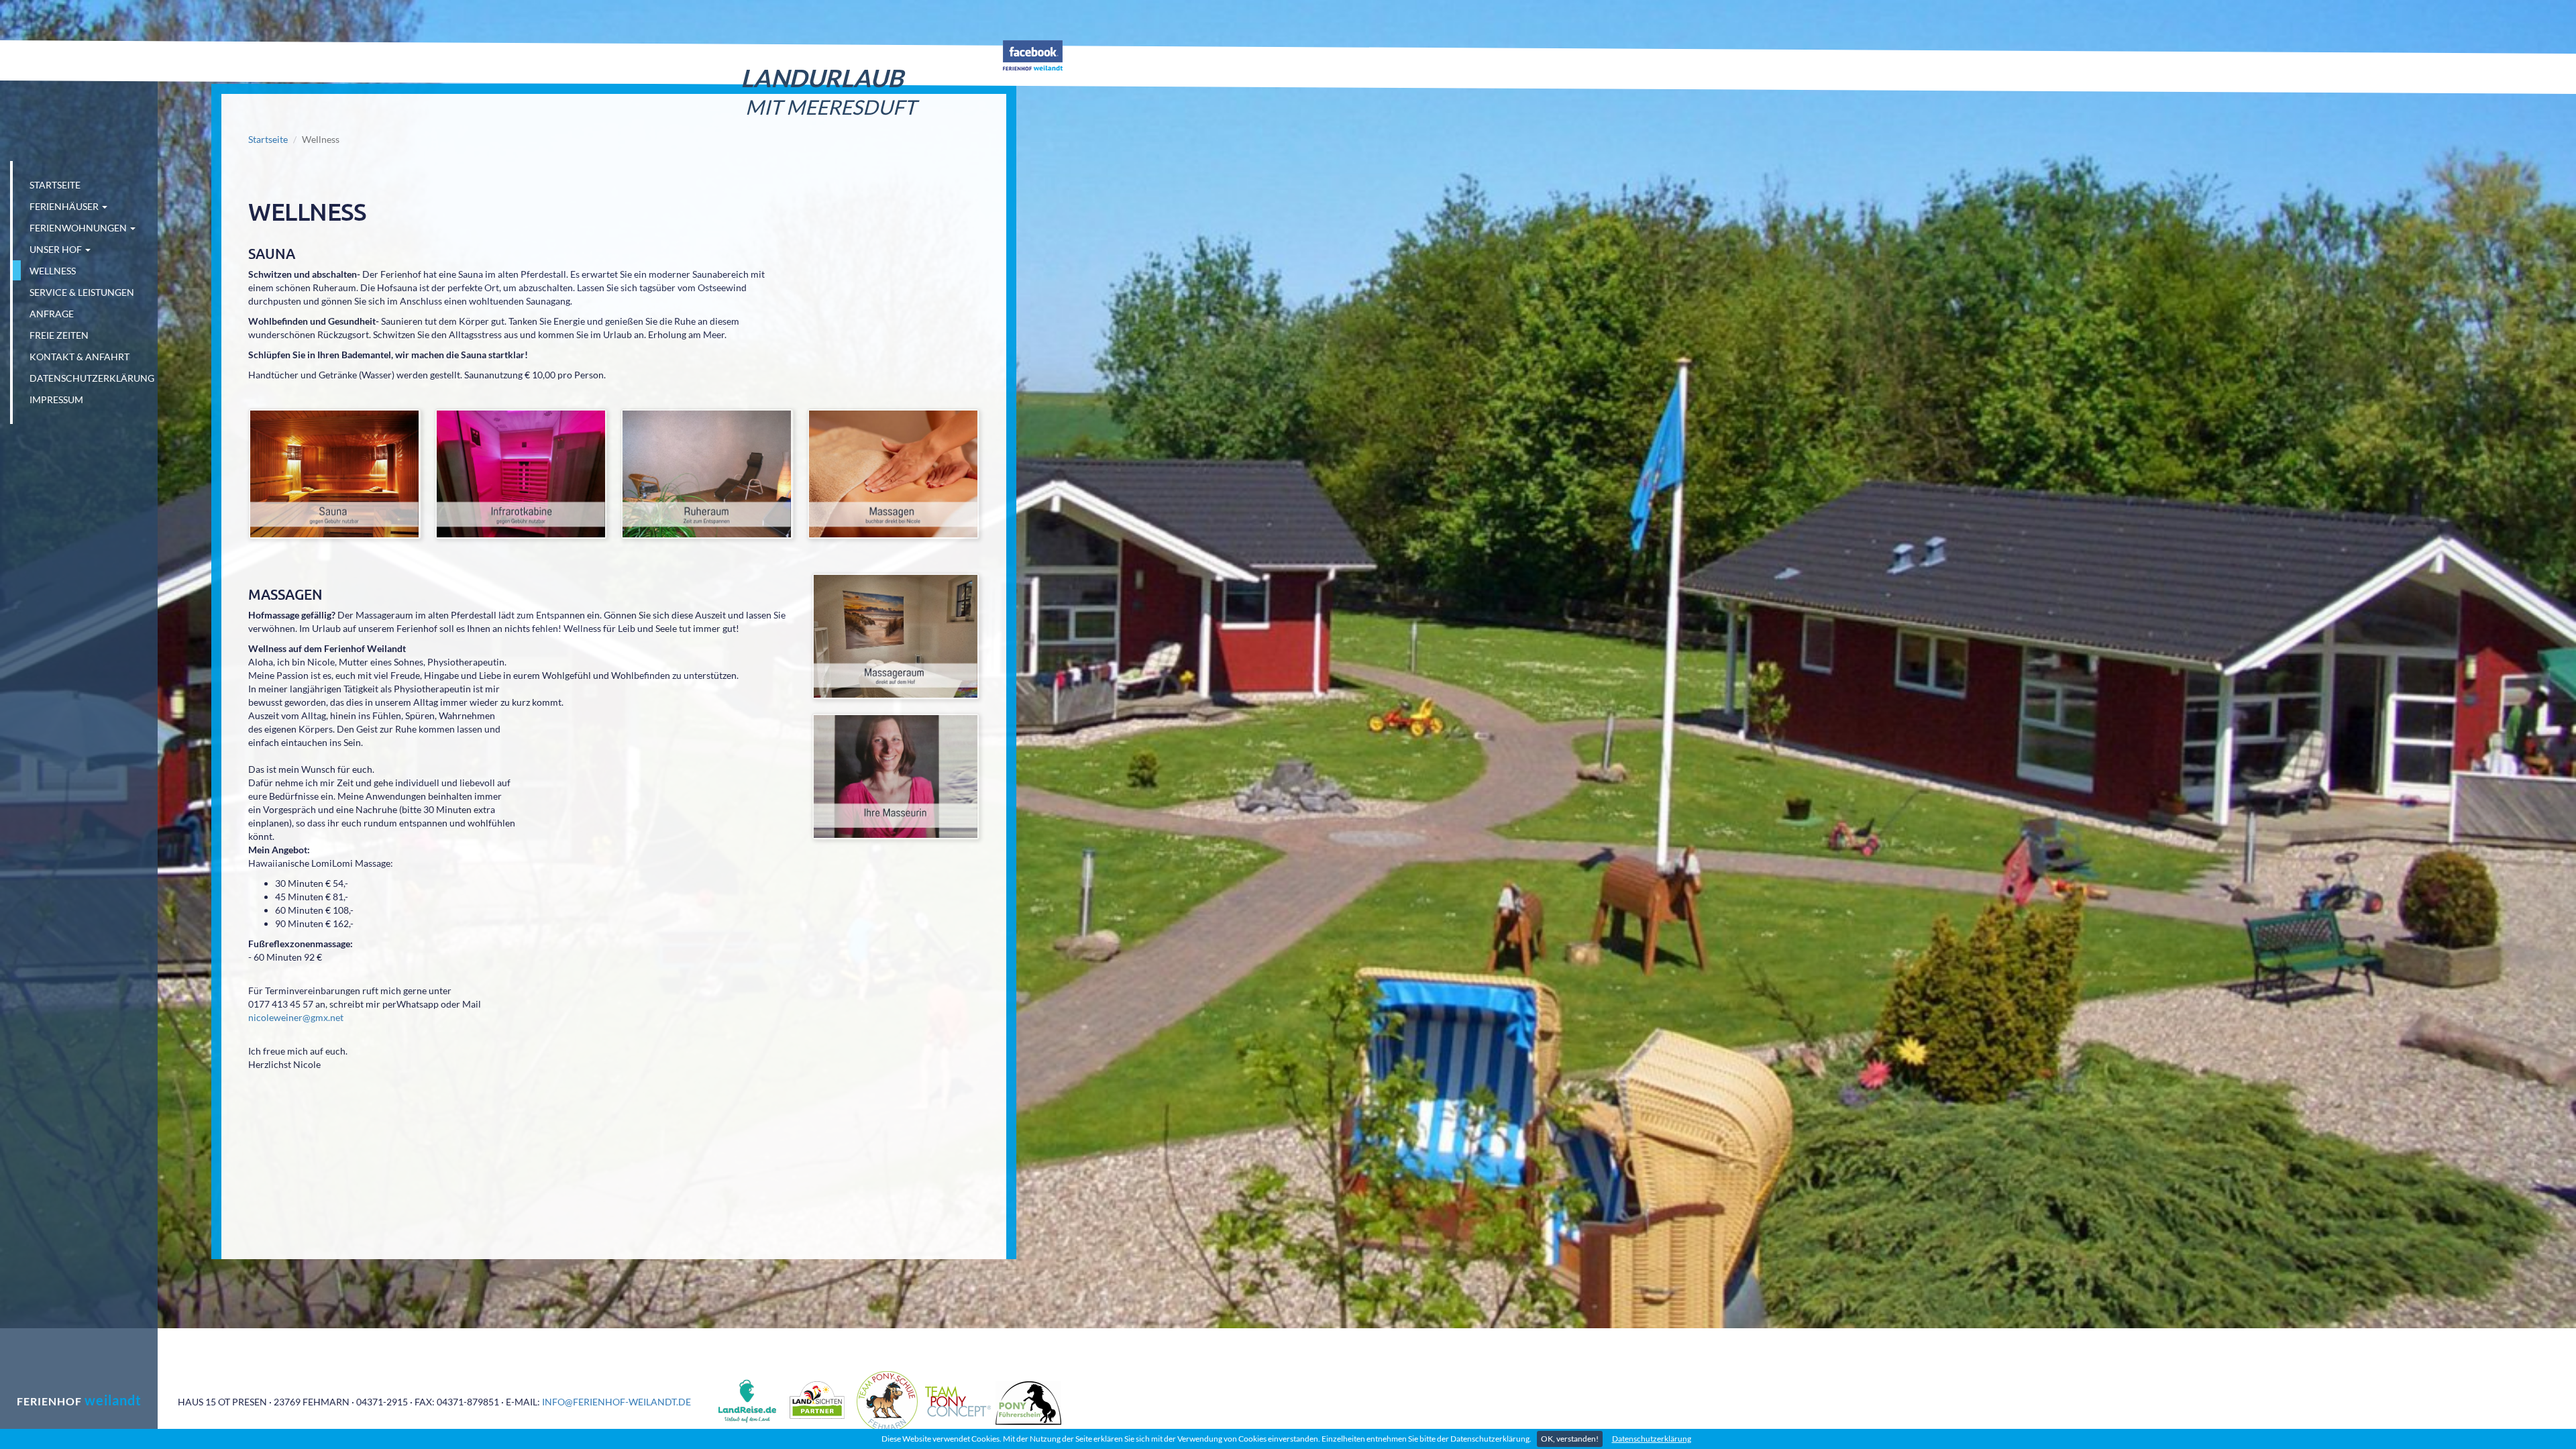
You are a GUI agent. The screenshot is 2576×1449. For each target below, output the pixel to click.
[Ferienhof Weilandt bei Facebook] (1033, 54)
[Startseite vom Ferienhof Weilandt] (81, 65)
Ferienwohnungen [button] (79, 228)
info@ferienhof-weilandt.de (616, 1402)
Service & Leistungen (82, 292)
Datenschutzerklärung (1652, 1439)
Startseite (55, 185)
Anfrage (52, 314)
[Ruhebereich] (707, 474)
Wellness (53, 271)
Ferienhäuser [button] (65, 206)
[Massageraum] (896, 636)
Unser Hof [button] (57, 249)
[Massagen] (894, 474)
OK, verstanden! (1570, 1439)
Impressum (56, 399)
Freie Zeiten (59, 335)
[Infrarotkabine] (521, 474)
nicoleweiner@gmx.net (296, 1017)
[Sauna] (335, 474)
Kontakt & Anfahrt (79, 357)
